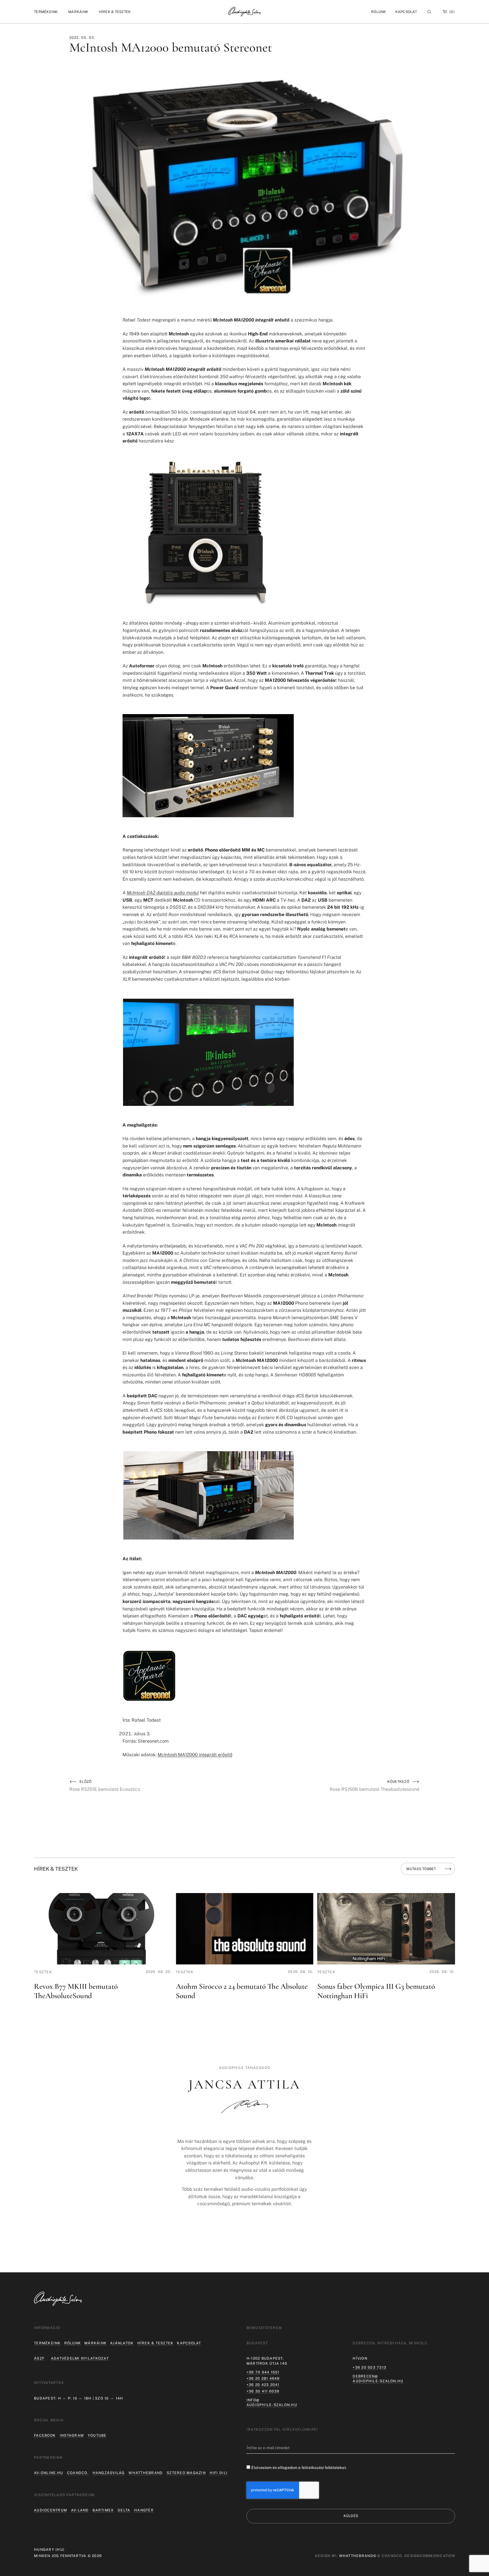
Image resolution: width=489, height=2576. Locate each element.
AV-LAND (80, 2510)
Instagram (72, 2435)
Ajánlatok (122, 2343)
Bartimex (103, 2510)
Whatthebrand (146, 2473)
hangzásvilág (109, 2473)
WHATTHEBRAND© (358, 2556)
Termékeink (47, 2343)
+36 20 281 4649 (263, 2378)
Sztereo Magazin (186, 2473)
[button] (46, 12)
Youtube (97, 2435)
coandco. (78, 2473)
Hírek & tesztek (156, 2343)
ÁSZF (39, 2358)
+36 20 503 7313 (369, 2367)
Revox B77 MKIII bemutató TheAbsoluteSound (76, 1991)
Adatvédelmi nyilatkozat (80, 2358)
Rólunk (73, 2343)
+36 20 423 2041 (263, 2385)
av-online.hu (49, 2473)
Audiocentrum (51, 2510)
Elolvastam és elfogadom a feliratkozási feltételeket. (299, 2468)
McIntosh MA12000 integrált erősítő (195, 1755)
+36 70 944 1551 (263, 2372)
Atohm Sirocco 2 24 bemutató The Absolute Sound (242, 1991)
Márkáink (96, 2343)
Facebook (45, 2435)
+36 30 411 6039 (263, 2391)
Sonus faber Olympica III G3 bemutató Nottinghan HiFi (376, 1991)
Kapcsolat (406, 12)
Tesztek (43, 1972)
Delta (124, 2510)
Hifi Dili (219, 2473)
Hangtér (144, 2510)
